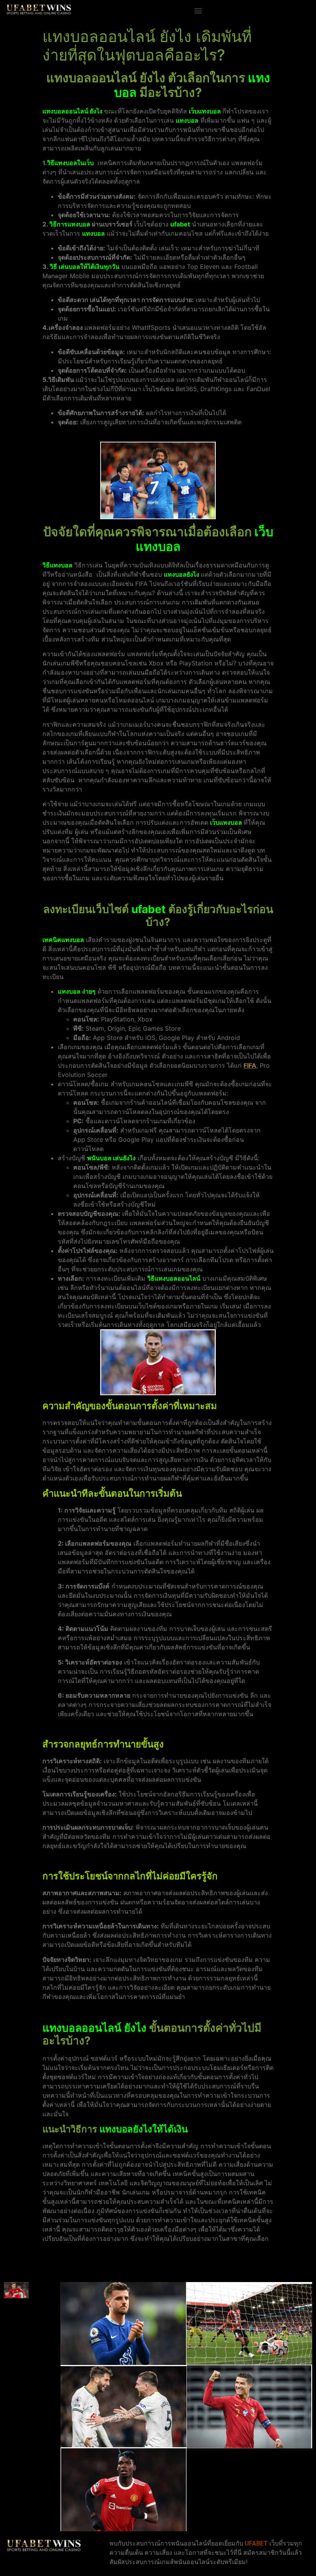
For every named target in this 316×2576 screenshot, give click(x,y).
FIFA (250, 1065)
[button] (198, 10)
